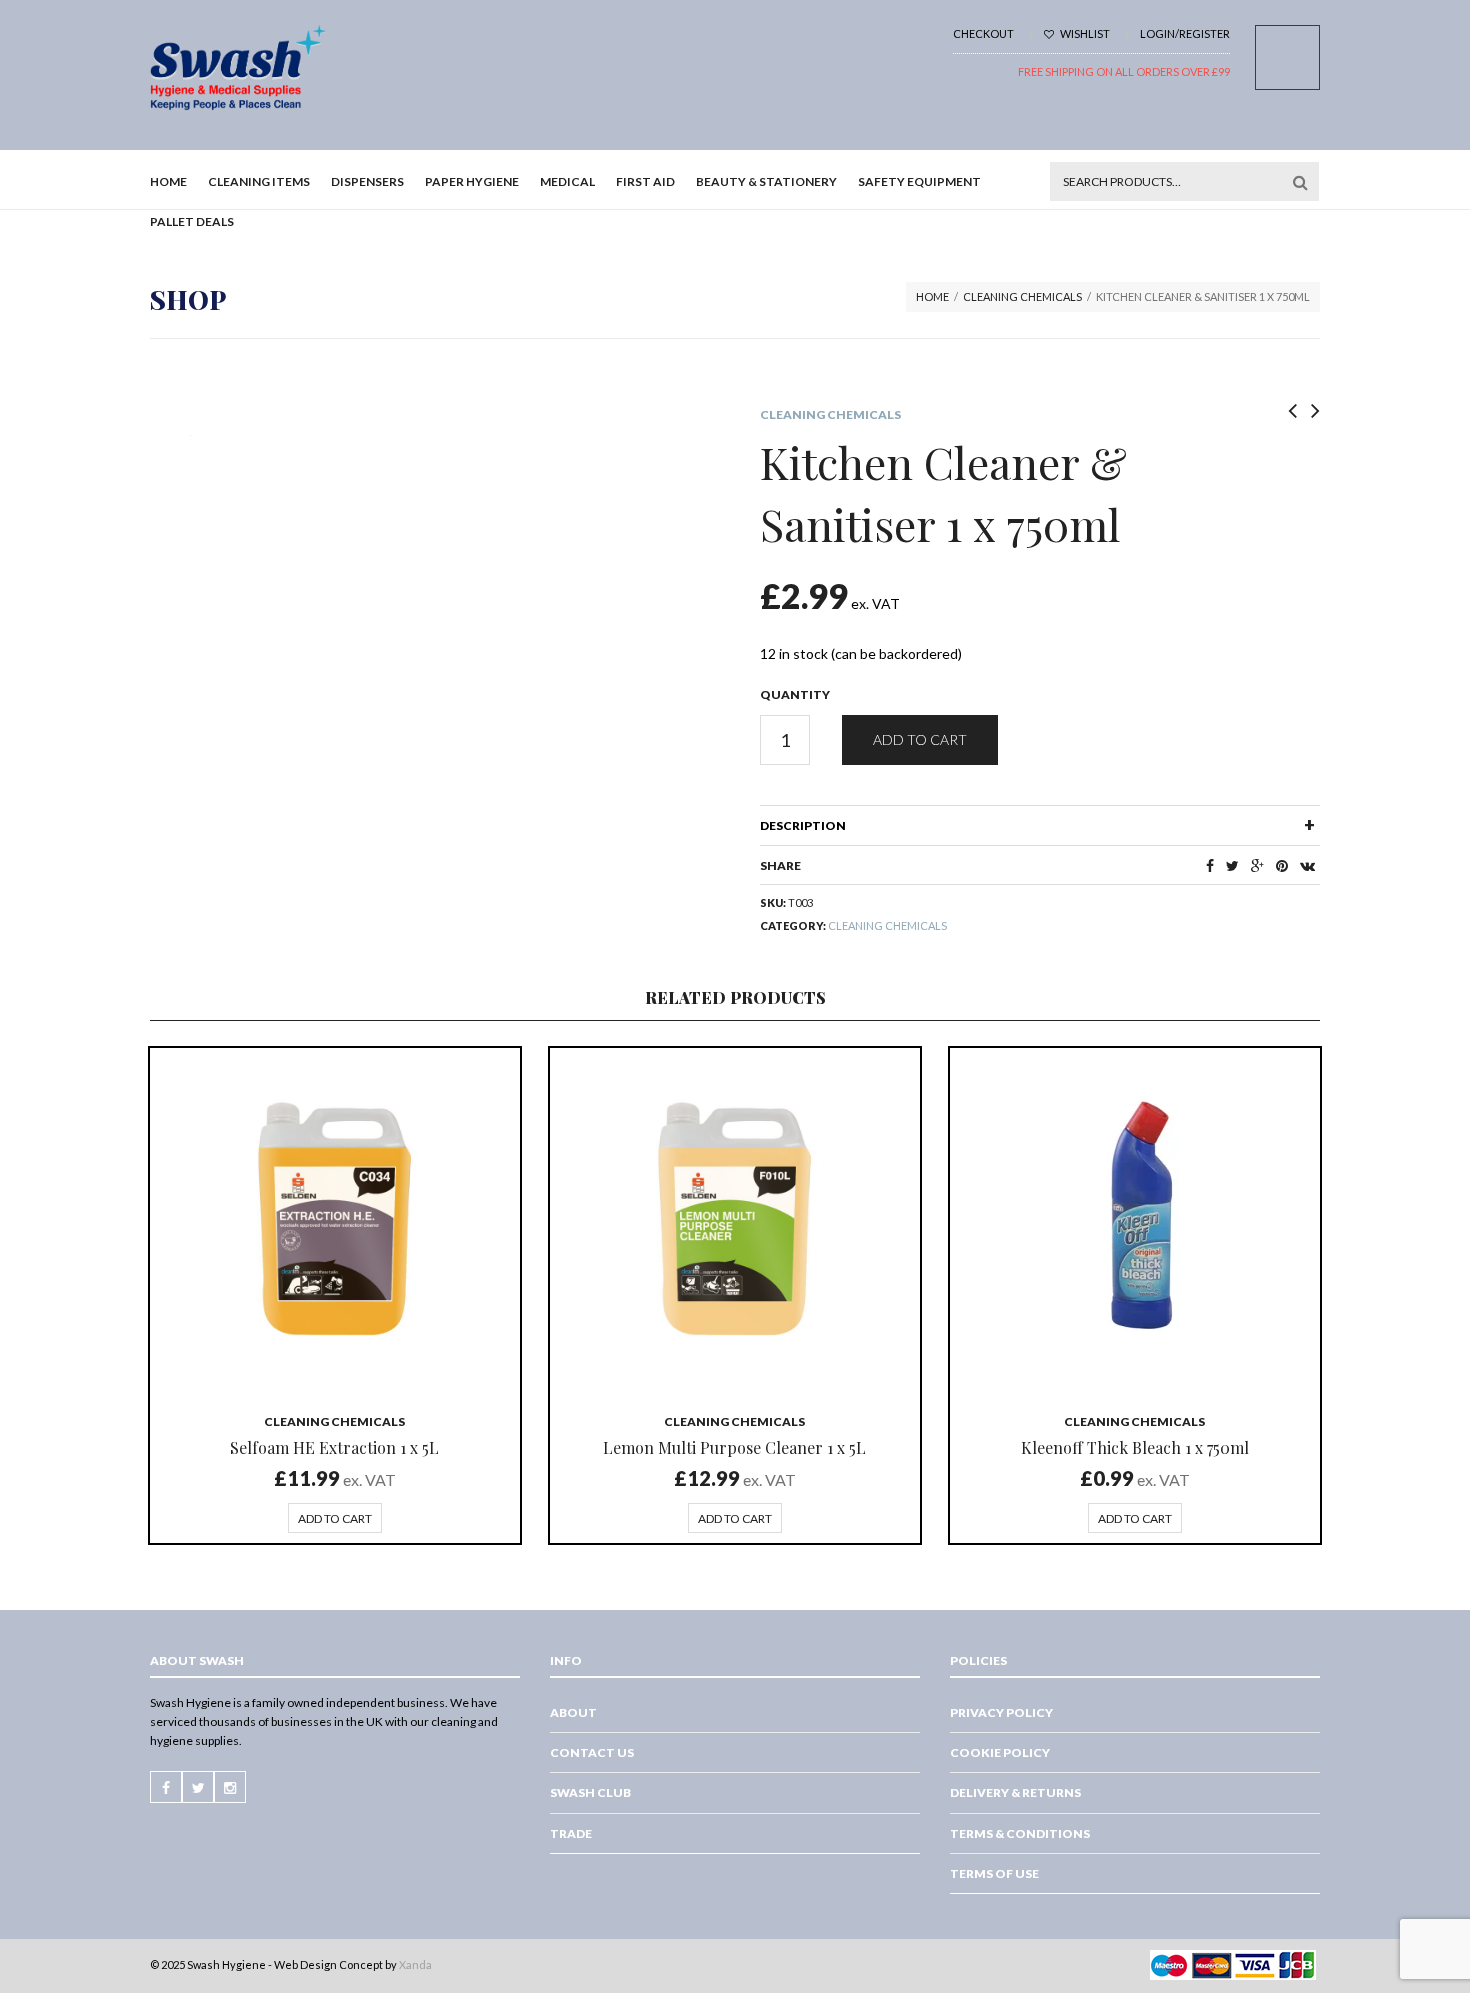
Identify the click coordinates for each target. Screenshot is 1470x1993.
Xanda (415, 1964)
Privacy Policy (1001, 1712)
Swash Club (590, 1792)
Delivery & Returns (1015, 1792)
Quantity (795, 694)
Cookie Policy (1000, 1752)
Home (168, 181)
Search (1300, 182)
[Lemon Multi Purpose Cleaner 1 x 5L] (735, 1221)
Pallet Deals (192, 221)
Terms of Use (994, 1873)
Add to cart (920, 739)
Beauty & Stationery (766, 181)
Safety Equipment (919, 181)
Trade (571, 1833)
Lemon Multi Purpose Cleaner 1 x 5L (734, 1447)
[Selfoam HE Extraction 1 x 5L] (335, 1221)
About (573, 1712)
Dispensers (367, 181)
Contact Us (592, 1752)
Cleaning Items (259, 181)
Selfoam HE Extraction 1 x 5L (334, 1447)
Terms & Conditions (1020, 1833)
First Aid (645, 181)
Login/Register (1185, 33)
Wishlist (1084, 33)
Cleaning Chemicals (1022, 296)
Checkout (983, 33)
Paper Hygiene (472, 181)
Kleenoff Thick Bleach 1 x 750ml (1135, 1447)
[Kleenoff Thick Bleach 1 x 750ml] (1135, 1221)
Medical (567, 181)
